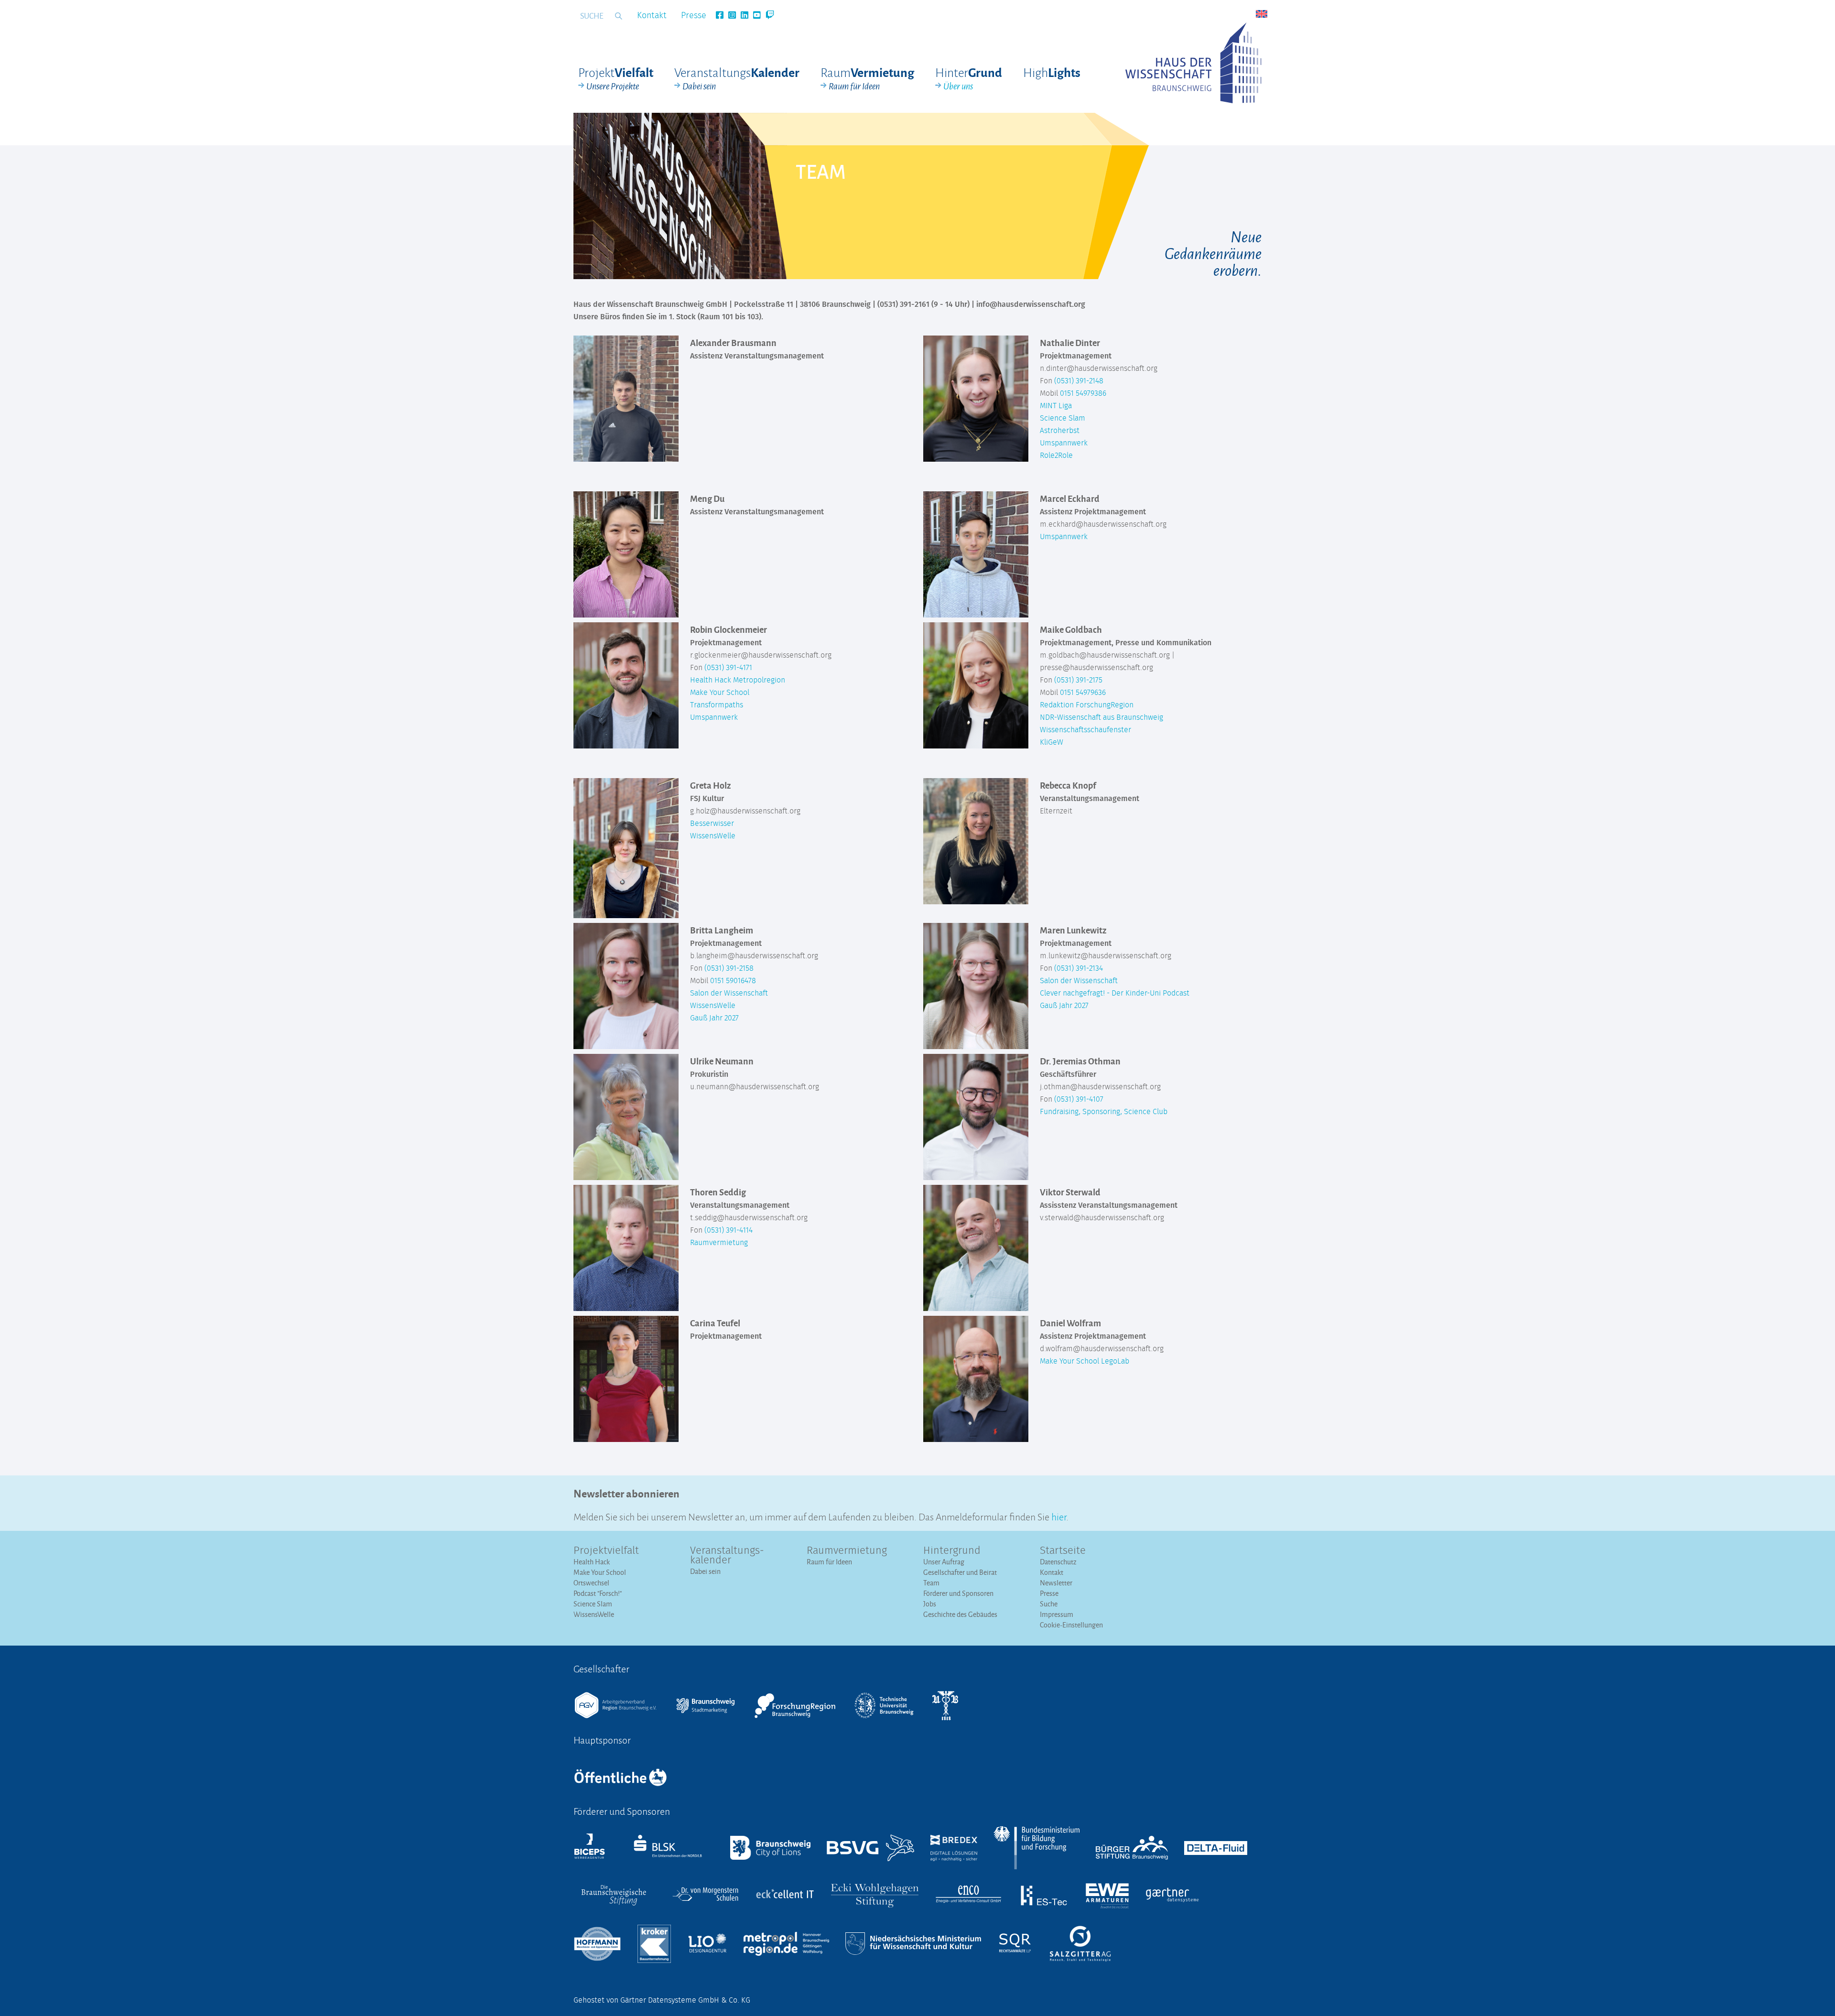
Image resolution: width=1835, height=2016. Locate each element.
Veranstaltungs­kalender (727, 1556)
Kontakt (652, 16)
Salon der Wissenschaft (729, 993)
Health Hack (592, 1562)
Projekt (616, 78)
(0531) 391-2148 (1079, 381)
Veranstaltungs (737, 78)
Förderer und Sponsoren (958, 1593)
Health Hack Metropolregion (738, 680)
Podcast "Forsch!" (598, 1593)
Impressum (1057, 1614)
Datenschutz (1058, 1562)
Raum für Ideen (829, 1562)
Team (931, 1583)
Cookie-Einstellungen (1071, 1625)
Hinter (969, 78)
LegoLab (1115, 1361)
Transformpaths (717, 705)
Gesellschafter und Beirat (960, 1572)
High (1052, 72)
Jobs (930, 1604)
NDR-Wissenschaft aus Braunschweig (1101, 717)
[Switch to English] (1262, 14)
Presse (694, 16)
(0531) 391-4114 (729, 1230)
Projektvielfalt (606, 1551)
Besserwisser (712, 824)
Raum (867, 78)
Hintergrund (952, 1551)
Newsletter (1056, 1583)
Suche (1049, 1604)
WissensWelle (713, 836)
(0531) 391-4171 (728, 668)
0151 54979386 (1083, 393)
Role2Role (1056, 455)
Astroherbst (1060, 431)
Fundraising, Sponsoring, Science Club (1104, 1112)
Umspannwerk (1064, 443)
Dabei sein (705, 1571)
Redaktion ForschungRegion (1087, 705)
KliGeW (1052, 742)
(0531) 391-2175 (1078, 680)
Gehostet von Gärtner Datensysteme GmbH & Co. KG (662, 2000)
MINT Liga (1056, 406)
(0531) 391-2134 (1079, 968)
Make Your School (720, 693)
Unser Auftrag (944, 1562)
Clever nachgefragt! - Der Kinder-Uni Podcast (1115, 993)
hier (1059, 1516)
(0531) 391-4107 (1079, 1099)
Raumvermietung (719, 1243)
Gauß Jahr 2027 (714, 1018)
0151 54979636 (1083, 693)
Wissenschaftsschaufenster (1085, 730)
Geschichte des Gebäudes (960, 1614)
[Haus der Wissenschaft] (1193, 63)
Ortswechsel (591, 1583)
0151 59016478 (733, 981)
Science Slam (1063, 418)
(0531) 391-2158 (729, 968)
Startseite (1063, 1551)
